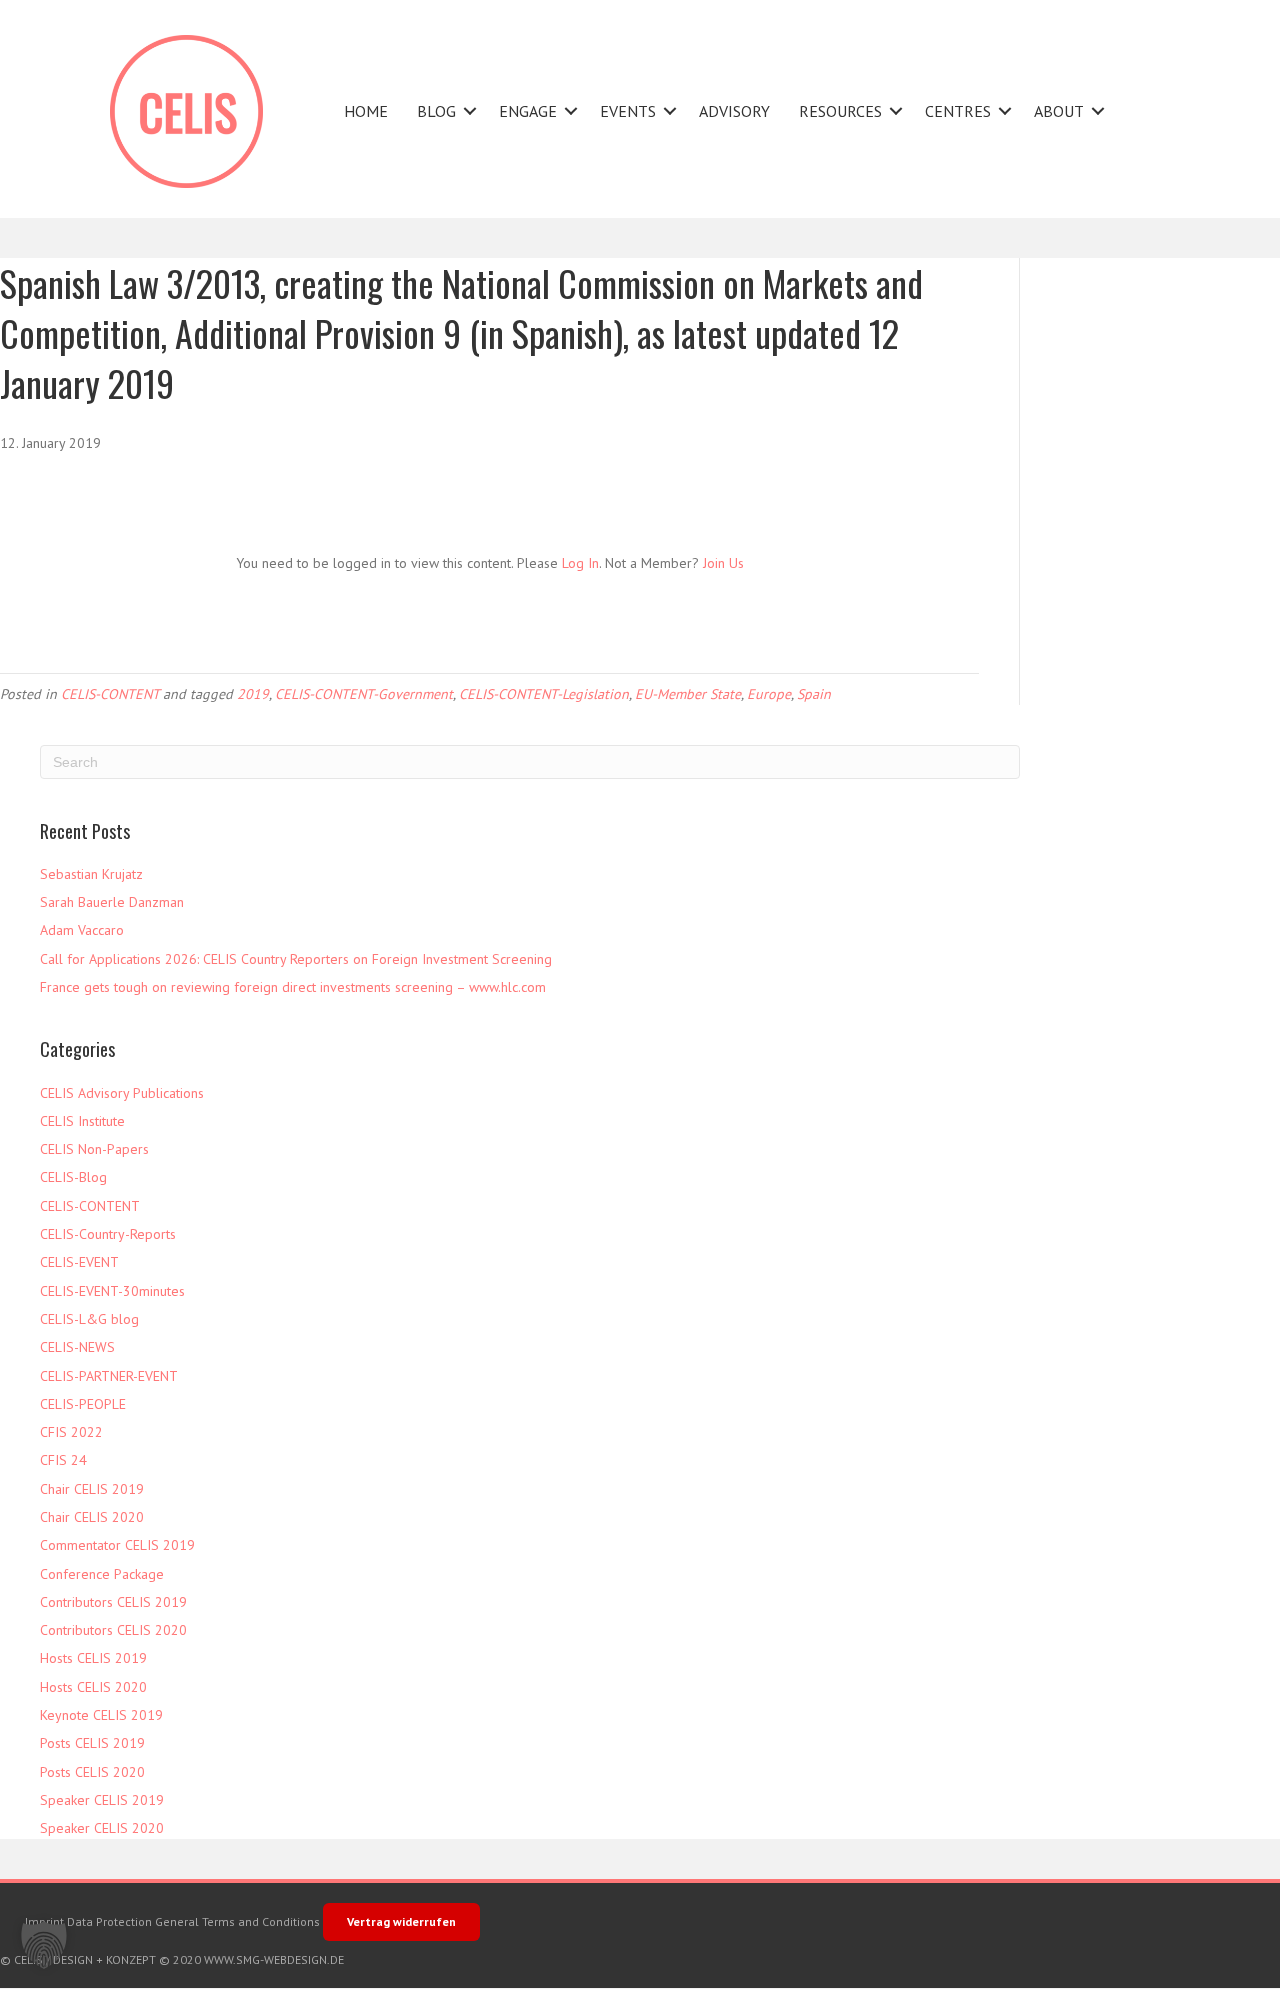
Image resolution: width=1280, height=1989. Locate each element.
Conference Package (102, 1574)
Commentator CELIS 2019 (117, 1545)
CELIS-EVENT (79, 1262)
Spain (814, 694)
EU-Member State (688, 694)
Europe (769, 694)
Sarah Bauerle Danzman (112, 902)
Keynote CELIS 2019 (101, 1715)
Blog (436, 111)
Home (366, 111)
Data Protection (109, 1921)
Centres (958, 111)
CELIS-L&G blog (89, 1319)
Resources (840, 111)
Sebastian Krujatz (91, 874)
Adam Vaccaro (82, 930)
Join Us (723, 563)
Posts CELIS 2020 (92, 1772)
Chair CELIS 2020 (92, 1517)
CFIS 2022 (71, 1432)
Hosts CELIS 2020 (93, 1687)
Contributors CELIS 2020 (113, 1630)
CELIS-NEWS (77, 1347)
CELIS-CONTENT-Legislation (544, 694)
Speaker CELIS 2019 (102, 1800)
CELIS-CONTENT (110, 694)
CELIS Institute (82, 1121)
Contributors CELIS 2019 (113, 1602)
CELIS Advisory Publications (122, 1093)
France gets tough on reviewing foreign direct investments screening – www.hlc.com (293, 987)
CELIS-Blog (73, 1177)
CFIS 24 (63, 1460)
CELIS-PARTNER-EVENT (109, 1376)
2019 (253, 694)
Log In (580, 563)
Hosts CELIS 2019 (93, 1658)
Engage (528, 111)
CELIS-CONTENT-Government (364, 694)
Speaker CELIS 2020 (102, 1828)
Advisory (734, 111)
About (1059, 111)
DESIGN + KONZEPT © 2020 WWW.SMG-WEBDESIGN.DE (198, 1959)
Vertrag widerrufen (401, 1921)
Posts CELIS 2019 (92, 1743)
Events (628, 111)
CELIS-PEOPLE (83, 1404)
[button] (470, 111)
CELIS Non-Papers (94, 1149)
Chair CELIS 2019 (92, 1489)
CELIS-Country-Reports (108, 1234)
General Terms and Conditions (237, 1921)
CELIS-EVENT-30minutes (112, 1291)
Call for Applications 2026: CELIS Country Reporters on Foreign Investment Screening (296, 959)
